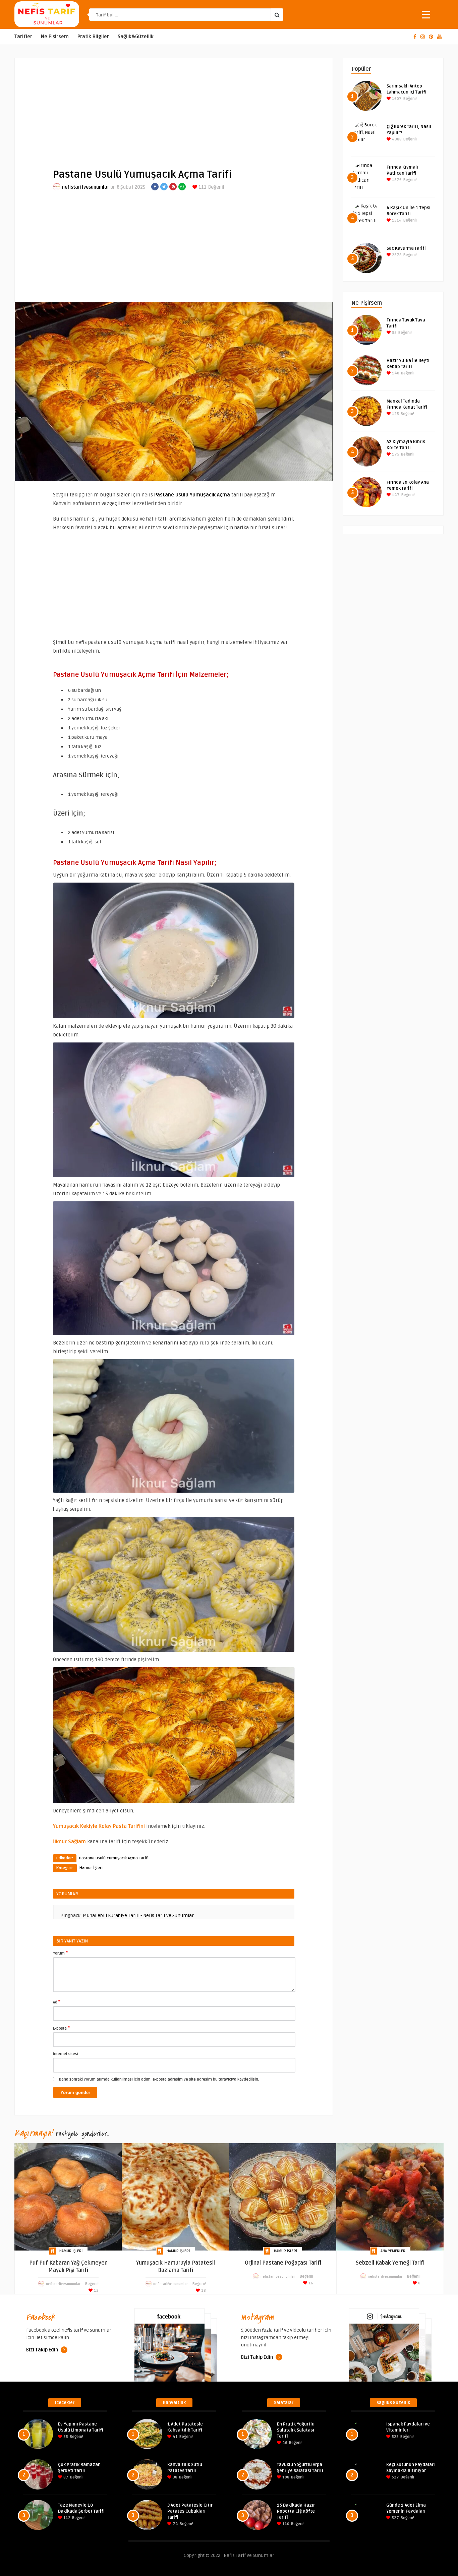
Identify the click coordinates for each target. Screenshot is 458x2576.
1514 (396, 220)
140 (395, 373)
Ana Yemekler (393, 2251)
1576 (396, 180)
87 (65, 2477)
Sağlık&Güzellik (136, 37)
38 (175, 2477)
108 (285, 2477)
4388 (396, 139)
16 (310, 2283)
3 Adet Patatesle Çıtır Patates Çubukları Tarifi (190, 2511)
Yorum (60, 1953)
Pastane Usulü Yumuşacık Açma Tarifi (114, 1858)
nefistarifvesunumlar (86, 187)
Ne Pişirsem (55, 37)
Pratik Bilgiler (93, 37)
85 (65, 2437)
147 (395, 495)
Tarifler (23, 37)
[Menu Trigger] (426, 14)
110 (285, 2524)
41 (175, 2437)
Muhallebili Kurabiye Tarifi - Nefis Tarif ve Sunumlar (138, 1915)
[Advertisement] (174, 108)
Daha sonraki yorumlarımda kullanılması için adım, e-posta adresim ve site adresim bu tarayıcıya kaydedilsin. (159, 2079)
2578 (396, 255)
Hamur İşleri (91, 1868)
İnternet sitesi (66, 2054)
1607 (396, 99)
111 (202, 187)
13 (96, 2291)
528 (395, 2437)
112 (66, 2518)
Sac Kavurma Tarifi (406, 248)
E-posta (61, 2028)
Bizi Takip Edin (43, 2350)
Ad (57, 2002)
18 (203, 2291)
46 (284, 2443)
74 (175, 2524)
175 (395, 454)
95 (394, 333)
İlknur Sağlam (69, 1842)
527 (395, 2477)
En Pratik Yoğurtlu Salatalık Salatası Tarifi (296, 2430)
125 (395, 414)
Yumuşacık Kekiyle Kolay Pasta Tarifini (99, 1826)
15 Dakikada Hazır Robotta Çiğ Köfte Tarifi (296, 2511)
